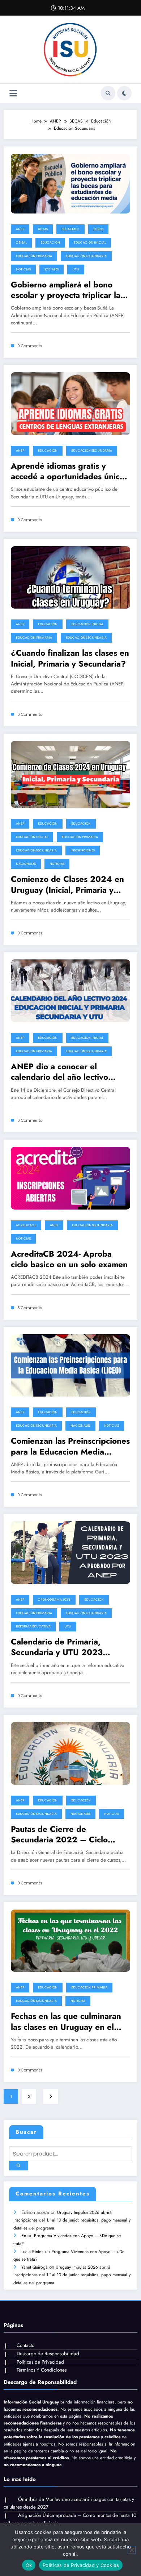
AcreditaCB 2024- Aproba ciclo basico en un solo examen (69, 1259)
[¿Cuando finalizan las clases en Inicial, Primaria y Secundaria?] (70, 577)
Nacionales (26, 864)
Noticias (23, 269)
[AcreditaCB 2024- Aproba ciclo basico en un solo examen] (70, 1178)
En (24, 2236)
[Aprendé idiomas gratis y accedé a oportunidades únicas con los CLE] (70, 403)
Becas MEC (70, 229)
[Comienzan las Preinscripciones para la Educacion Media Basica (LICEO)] (70, 1365)
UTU (76, 269)
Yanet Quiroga (35, 2267)
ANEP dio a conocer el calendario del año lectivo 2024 (59, 1072)
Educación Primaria (34, 256)
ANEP (20, 229)
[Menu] (13, 93)
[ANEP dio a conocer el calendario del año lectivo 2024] (70, 990)
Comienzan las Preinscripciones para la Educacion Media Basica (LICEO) (70, 1446)
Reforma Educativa (33, 1626)
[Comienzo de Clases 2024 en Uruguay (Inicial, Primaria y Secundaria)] (70, 774)
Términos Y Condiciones (42, 2370)
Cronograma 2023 (54, 1600)
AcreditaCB (26, 1225)
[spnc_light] (124, 93)
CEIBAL (21, 242)
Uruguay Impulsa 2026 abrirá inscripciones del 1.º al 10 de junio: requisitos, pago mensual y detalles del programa (72, 2220)
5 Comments (30, 1308)
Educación (50, 242)
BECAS (43, 229)
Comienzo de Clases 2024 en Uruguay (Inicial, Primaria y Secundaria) (67, 885)
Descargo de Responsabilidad (48, 2354)
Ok (29, 2565)
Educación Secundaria (86, 256)
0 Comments (30, 346)
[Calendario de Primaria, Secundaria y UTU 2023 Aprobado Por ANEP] (70, 1552)
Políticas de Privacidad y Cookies (81, 2565)
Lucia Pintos (32, 2252)
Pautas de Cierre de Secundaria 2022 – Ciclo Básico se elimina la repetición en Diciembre (68, 1835)
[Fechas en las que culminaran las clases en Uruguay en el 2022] (70, 1940)
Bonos (98, 229)
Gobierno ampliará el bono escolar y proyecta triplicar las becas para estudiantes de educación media (67, 290)
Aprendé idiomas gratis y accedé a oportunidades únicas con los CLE (69, 471)
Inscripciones (83, 850)
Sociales (52, 269)
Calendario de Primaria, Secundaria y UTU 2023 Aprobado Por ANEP (57, 1647)
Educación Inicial (90, 242)
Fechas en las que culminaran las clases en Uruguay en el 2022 (66, 2022)
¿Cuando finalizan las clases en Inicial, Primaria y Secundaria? (70, 658)
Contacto (25, 2345)
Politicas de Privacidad (40, 2362)
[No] (132, 2550)
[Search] (108, 93)
